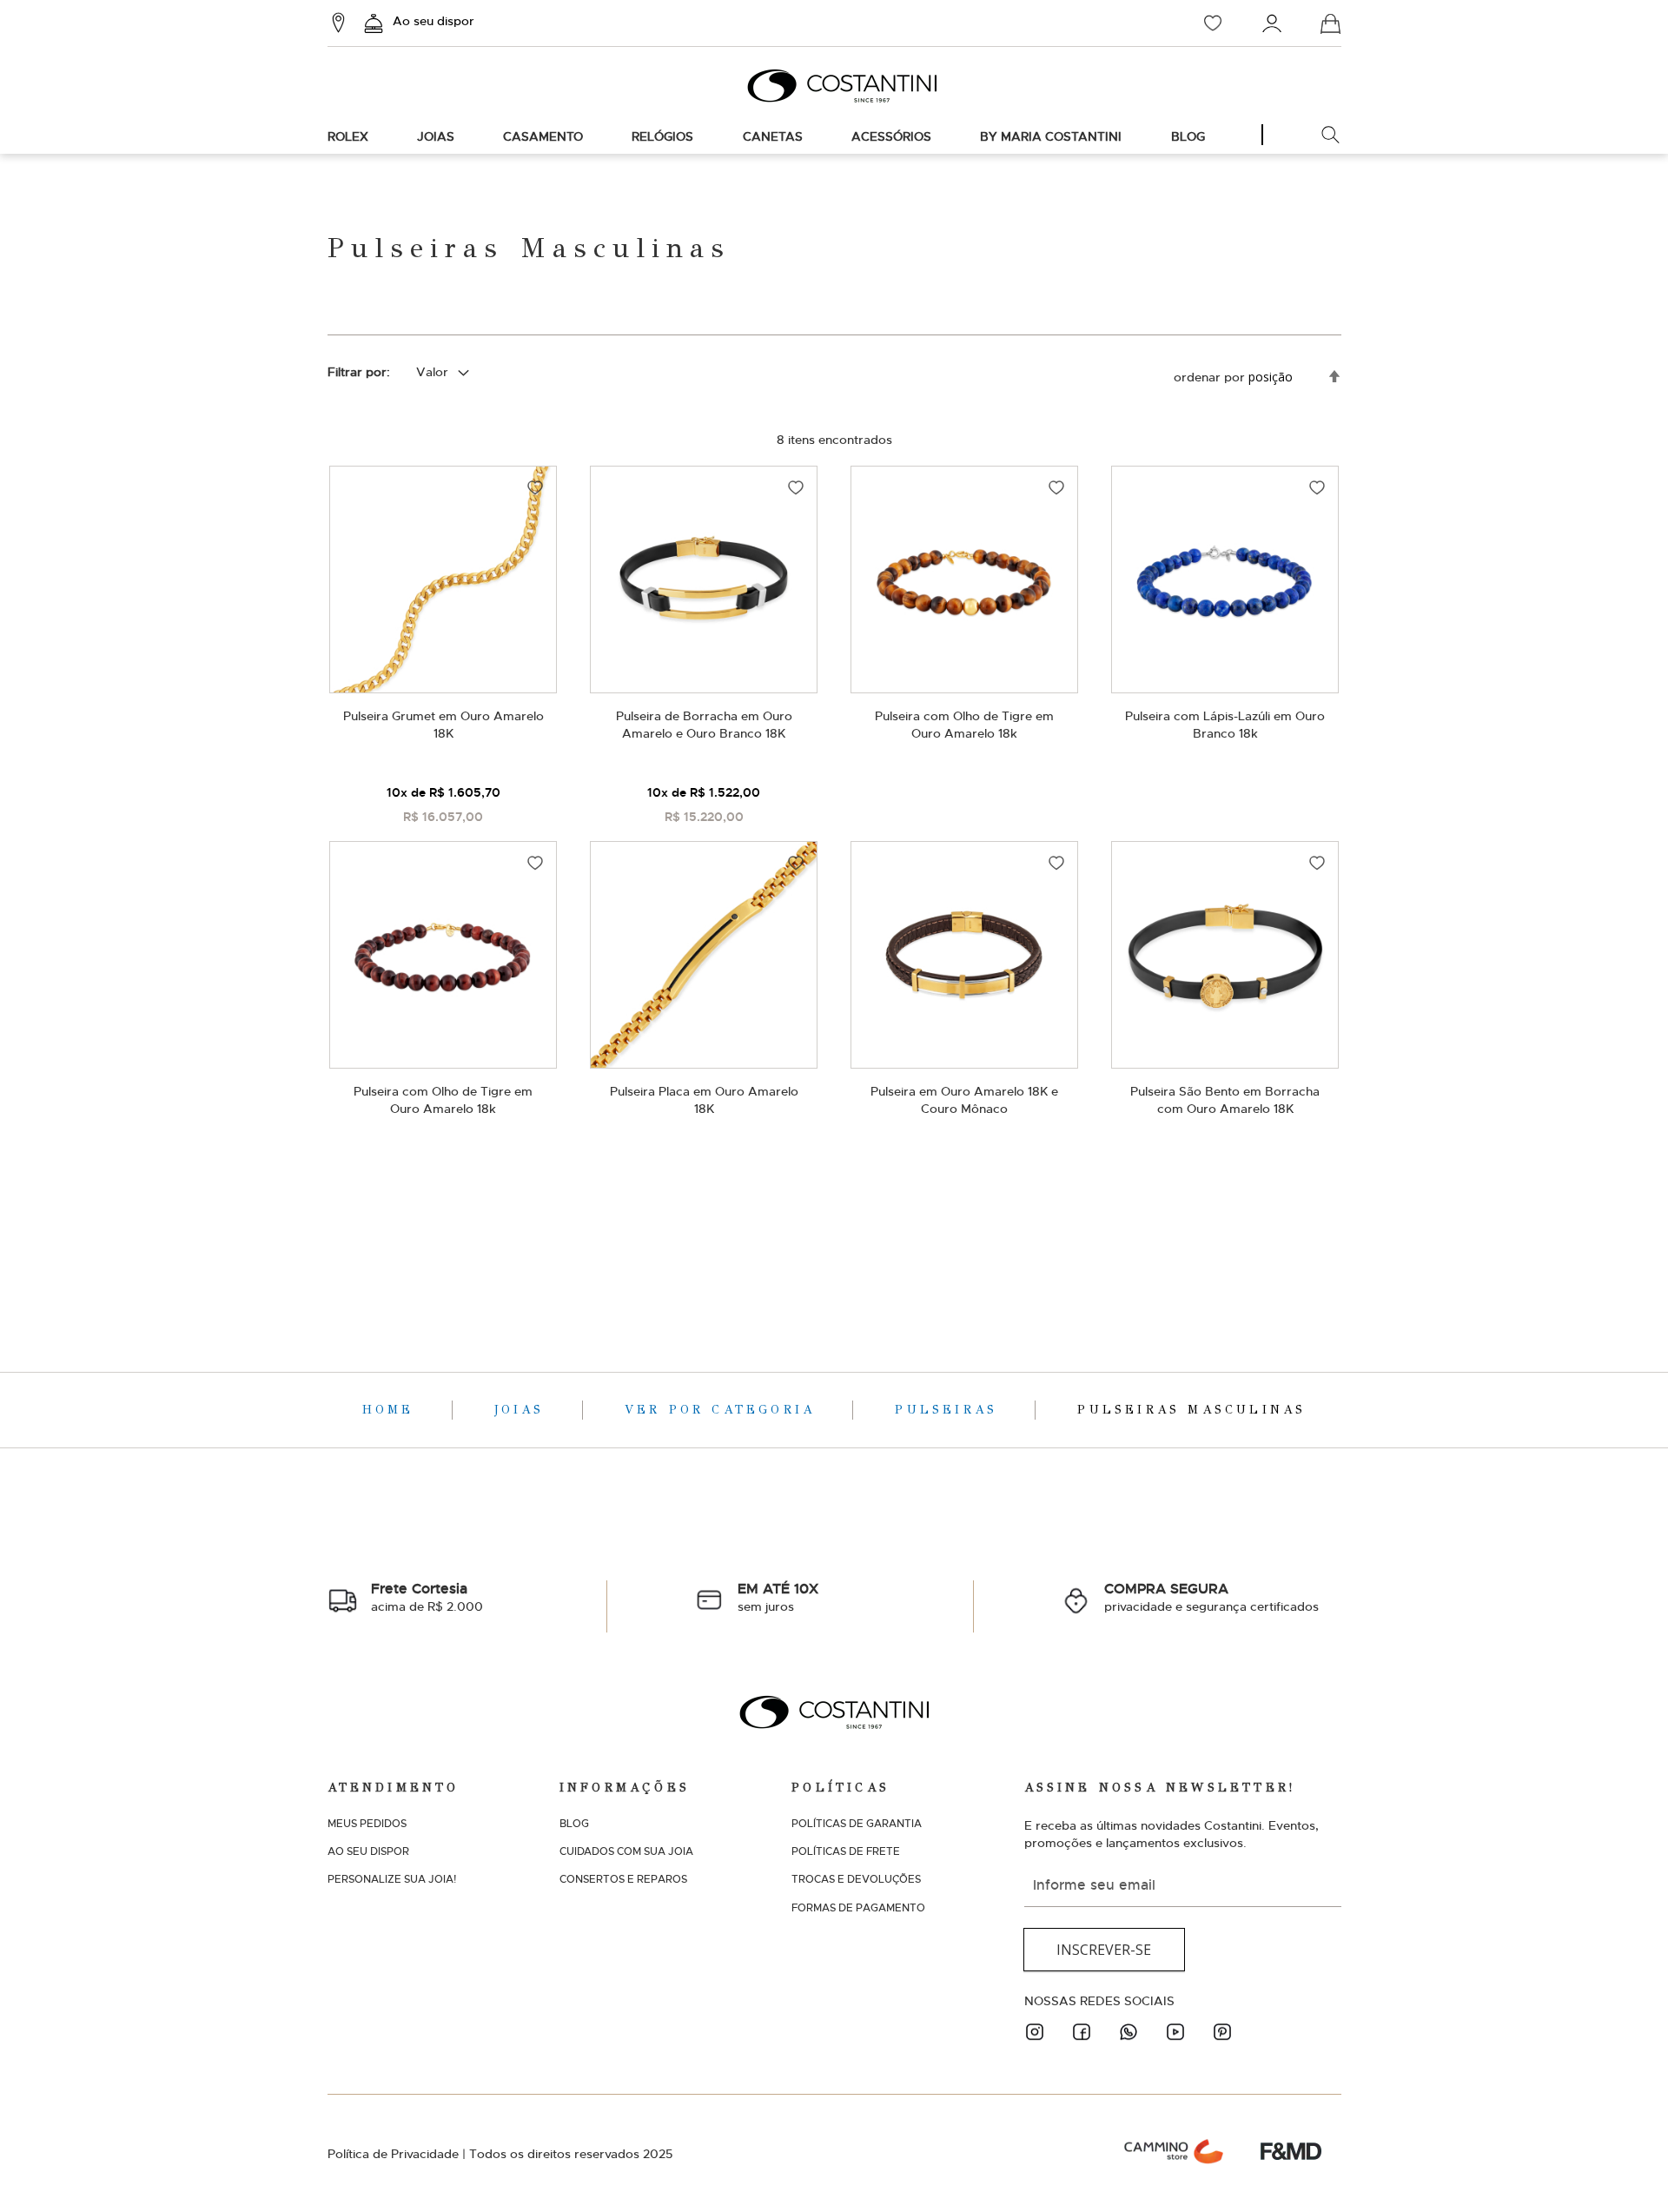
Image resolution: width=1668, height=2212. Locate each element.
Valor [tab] (432, 372)
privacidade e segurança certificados (1211, 1597)
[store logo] (834, 86)
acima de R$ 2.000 (427, 1597)
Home (392, 1410)
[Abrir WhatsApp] (1625, 2168)
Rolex (348, 136)
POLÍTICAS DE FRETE (846, 1851)
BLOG (574, 1824)
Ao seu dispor (434, 21)
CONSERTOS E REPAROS (623, 1879)
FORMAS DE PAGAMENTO (858, 1908)
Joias (436, 136)
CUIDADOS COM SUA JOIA (626, 1851)
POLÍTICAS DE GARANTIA (857, 1824)
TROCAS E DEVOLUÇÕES (856, 1879)
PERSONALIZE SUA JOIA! (392, 1879)
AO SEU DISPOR (368, 1851)
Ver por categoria (724, 1410)
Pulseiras (950, 1410)
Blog (1188, 136)
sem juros (778, 1597)
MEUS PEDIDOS (367, 1824)
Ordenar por (1209, 377)
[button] (535, 487)
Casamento (543, 136)
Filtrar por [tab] (357, 372)
